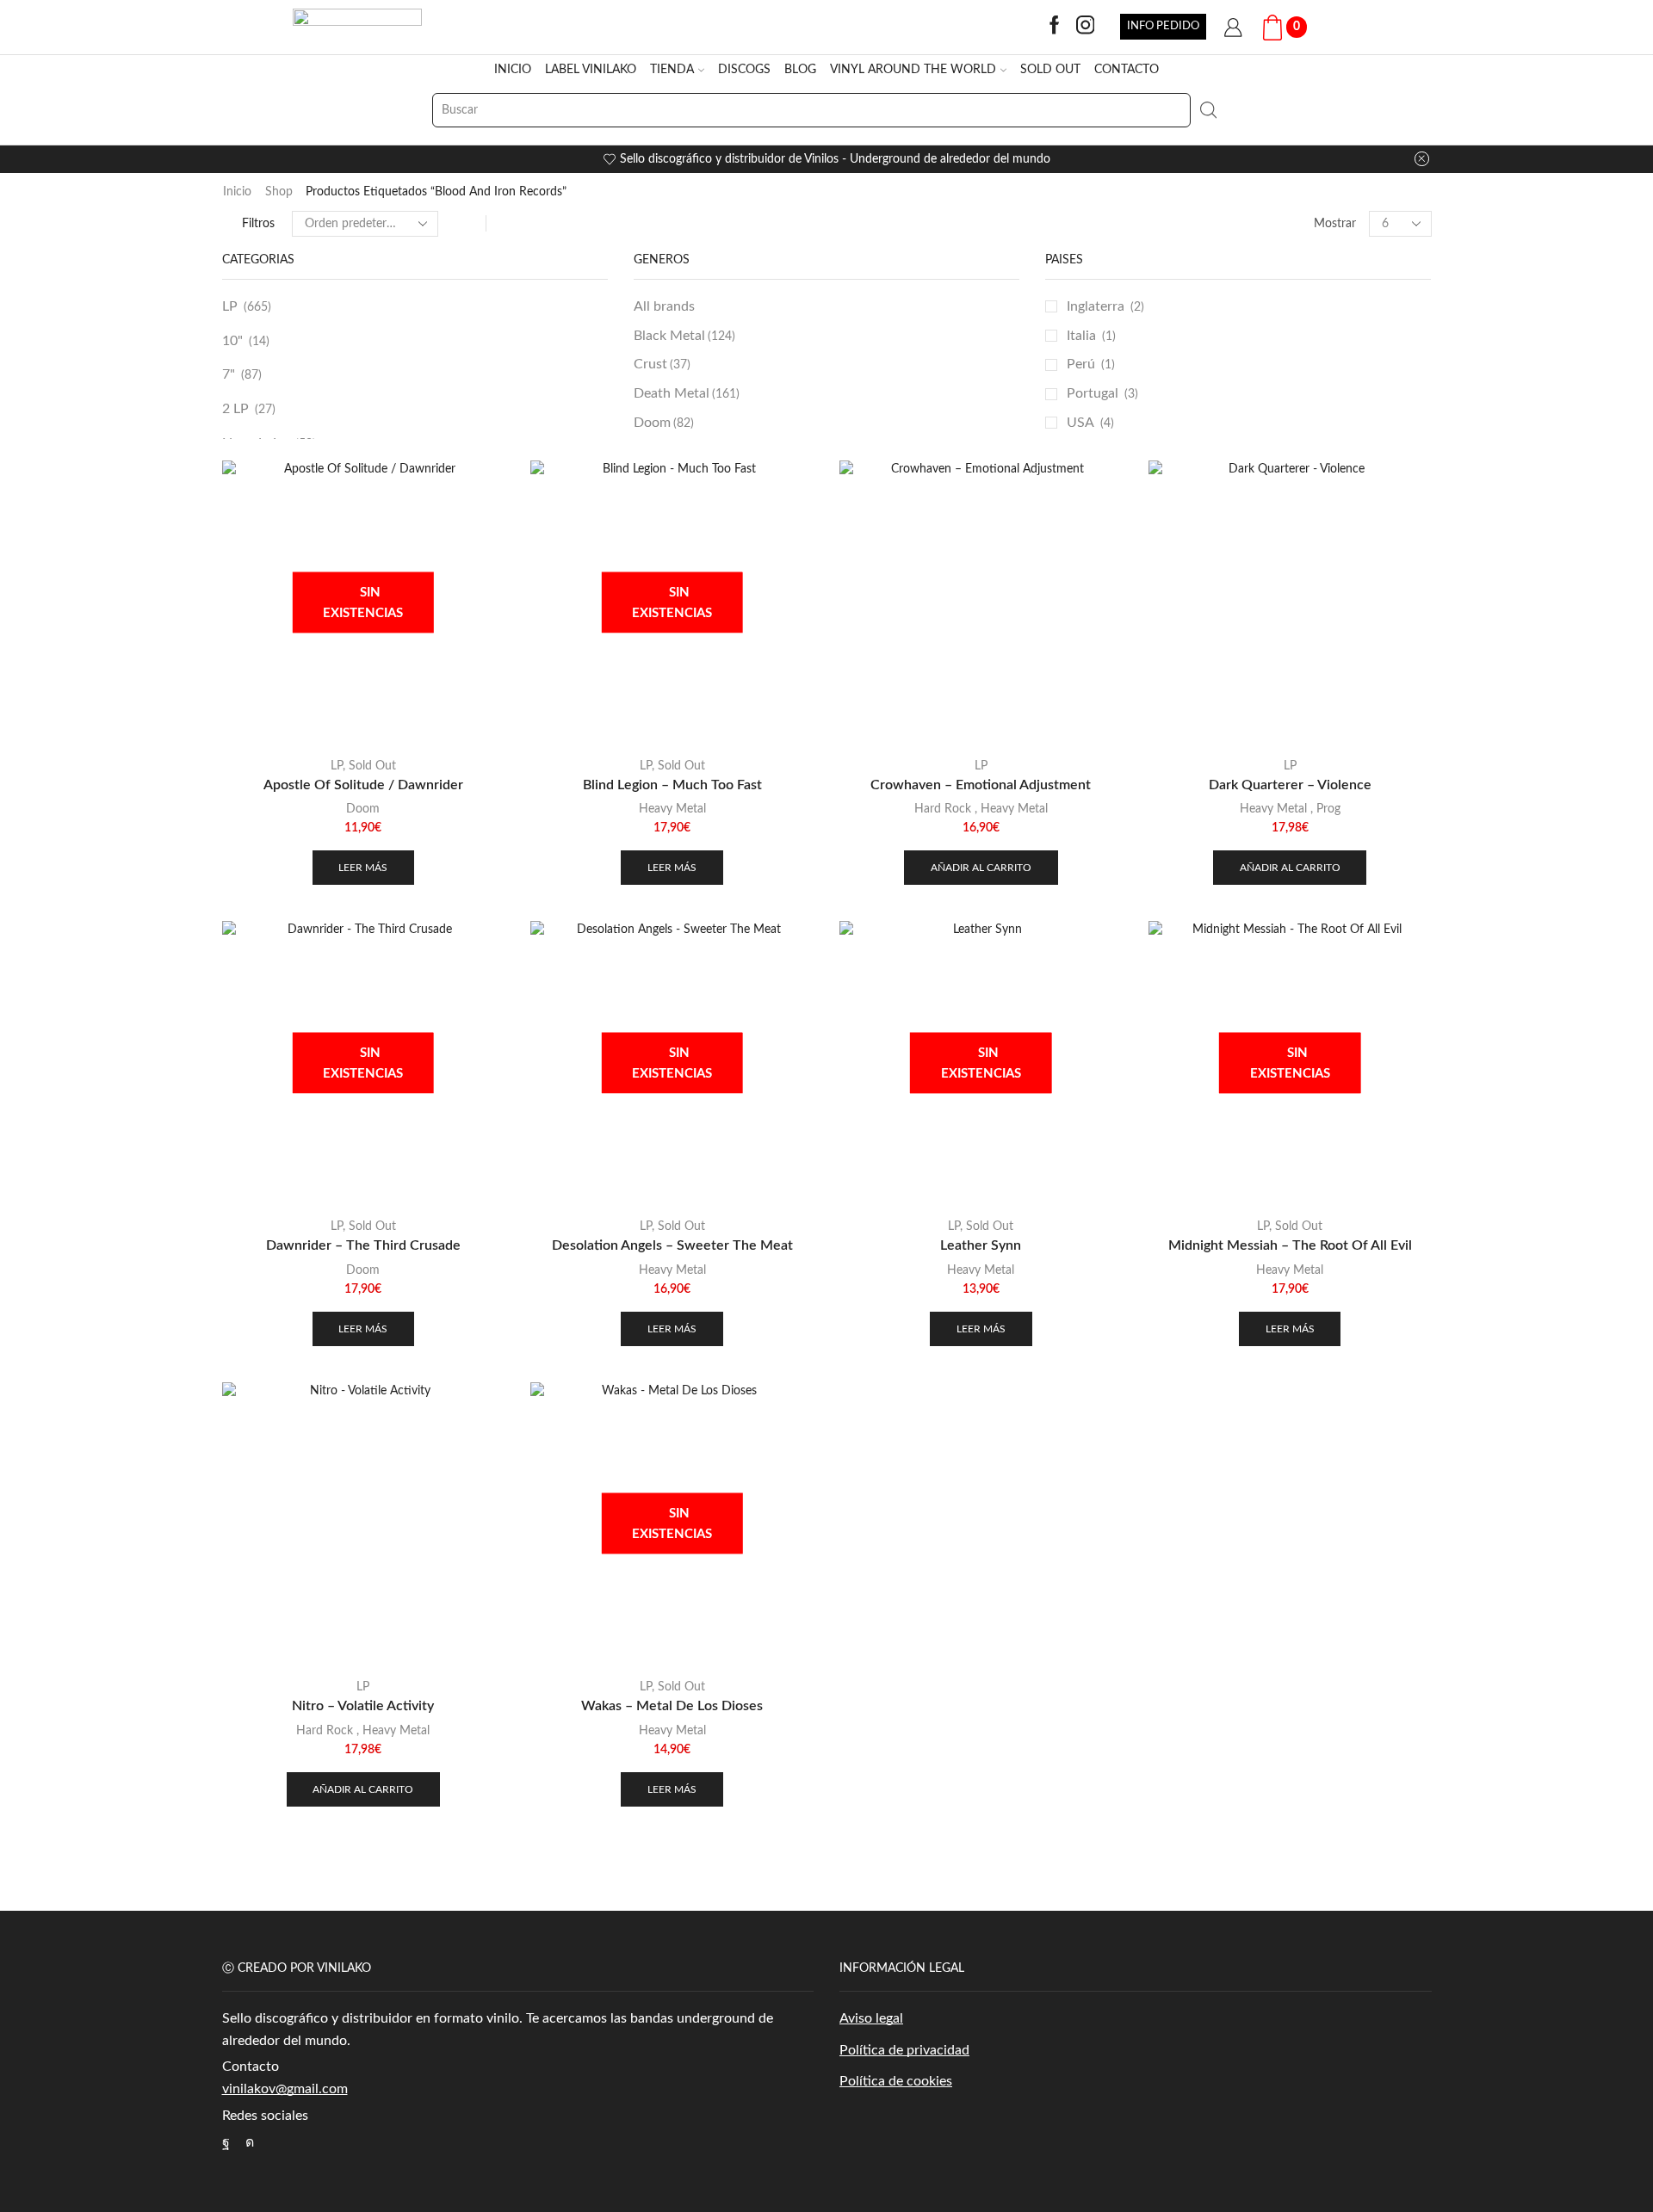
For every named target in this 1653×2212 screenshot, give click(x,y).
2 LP (235, 409)
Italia (1081, 336)
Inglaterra (1096, 306)
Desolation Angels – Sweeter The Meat (672, 1245)
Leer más (363, 868)
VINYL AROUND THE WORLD (913, 70)
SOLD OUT (1050, 70)
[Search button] (1208, 110)
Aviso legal (871, 2018)
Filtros (258, 224)
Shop (279, 192)
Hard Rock (943, 809)
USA (1080, 423)
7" (229, 374)
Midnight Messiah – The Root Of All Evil (1290, 1245)
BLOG (800, 70)
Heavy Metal (672, 809)
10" (232, 341)
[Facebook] (1055, 27)
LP (230, 306)
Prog (1328, 809)
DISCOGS (744, 70)
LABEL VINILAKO (591, 70)
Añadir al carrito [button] (981, 868)
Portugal (1093, 393)
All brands (664, 306)
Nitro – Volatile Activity (363, 1706)
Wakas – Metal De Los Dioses (672, 1706)
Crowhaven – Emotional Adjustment (981, 785)
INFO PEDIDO (1163, 26)
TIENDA (672, 70)
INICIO (513, 70)
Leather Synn (981, 1245)
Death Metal (687, 393)
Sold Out (372, 766)
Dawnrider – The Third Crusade (363, 1245)
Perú (1081, 364)
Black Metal (684, 336)
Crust (662, 364)
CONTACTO (1127, 70)
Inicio (237, 192)
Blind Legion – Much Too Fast (672, 785)
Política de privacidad (904, 2050)
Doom (664, 423)
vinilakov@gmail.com (285, 2089)
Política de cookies (896, 2081)
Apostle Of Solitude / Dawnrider (363, 785)
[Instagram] (1086, 27)
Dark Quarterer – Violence (1290, 785)
